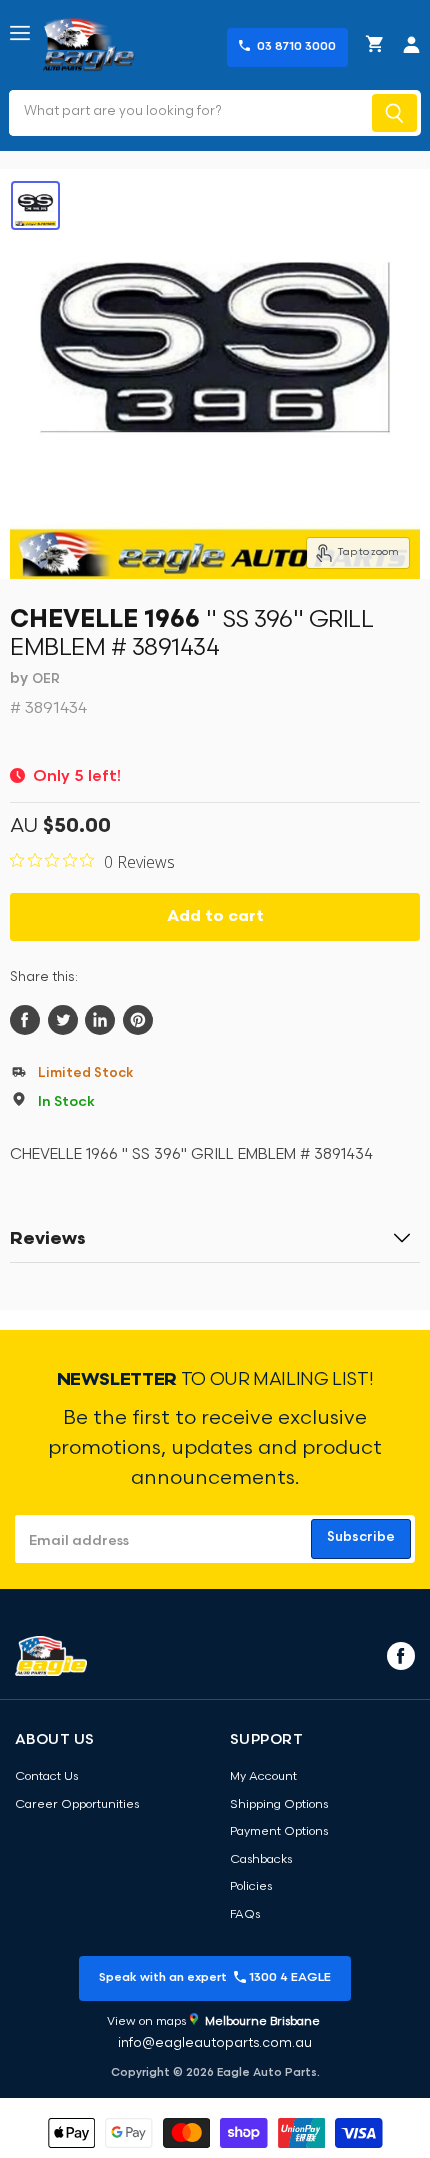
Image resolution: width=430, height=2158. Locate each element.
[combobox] (188, 113)
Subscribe (361, 1537)
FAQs (245, 1915)
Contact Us (46, 1777)
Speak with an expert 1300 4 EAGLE (215, 1978)
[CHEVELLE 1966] (35, 205)
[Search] (394, 113)
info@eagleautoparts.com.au (215, 2043)
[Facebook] (399, 1655)
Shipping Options (279, 1805)
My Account (263, 1777)
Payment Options (279, 1832)
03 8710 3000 (296, 47)
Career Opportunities (77, 1805)
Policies (251, 1887)
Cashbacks (261, 1860)
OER (46, 679)
